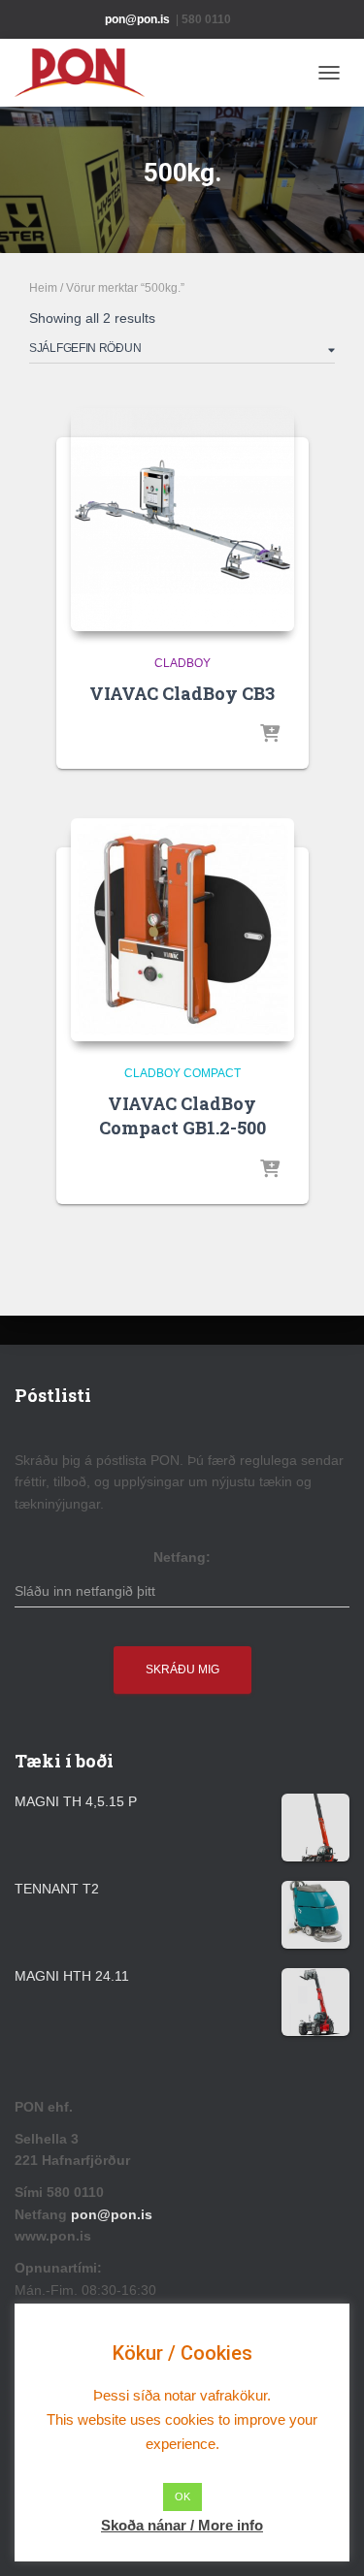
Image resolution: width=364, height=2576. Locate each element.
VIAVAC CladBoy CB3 (182, 693)
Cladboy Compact (182, 1073)
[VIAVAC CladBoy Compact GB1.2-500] (182, 930)
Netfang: (182, 1557)
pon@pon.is (114, 2214)
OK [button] (182, 2496)
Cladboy (182, 663)
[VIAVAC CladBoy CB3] (182, 520)
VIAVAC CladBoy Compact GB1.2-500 (182, 1115)
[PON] (87, 73)
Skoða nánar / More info (182, 2525)
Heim (43, 288)
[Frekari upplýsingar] (270, 735)
